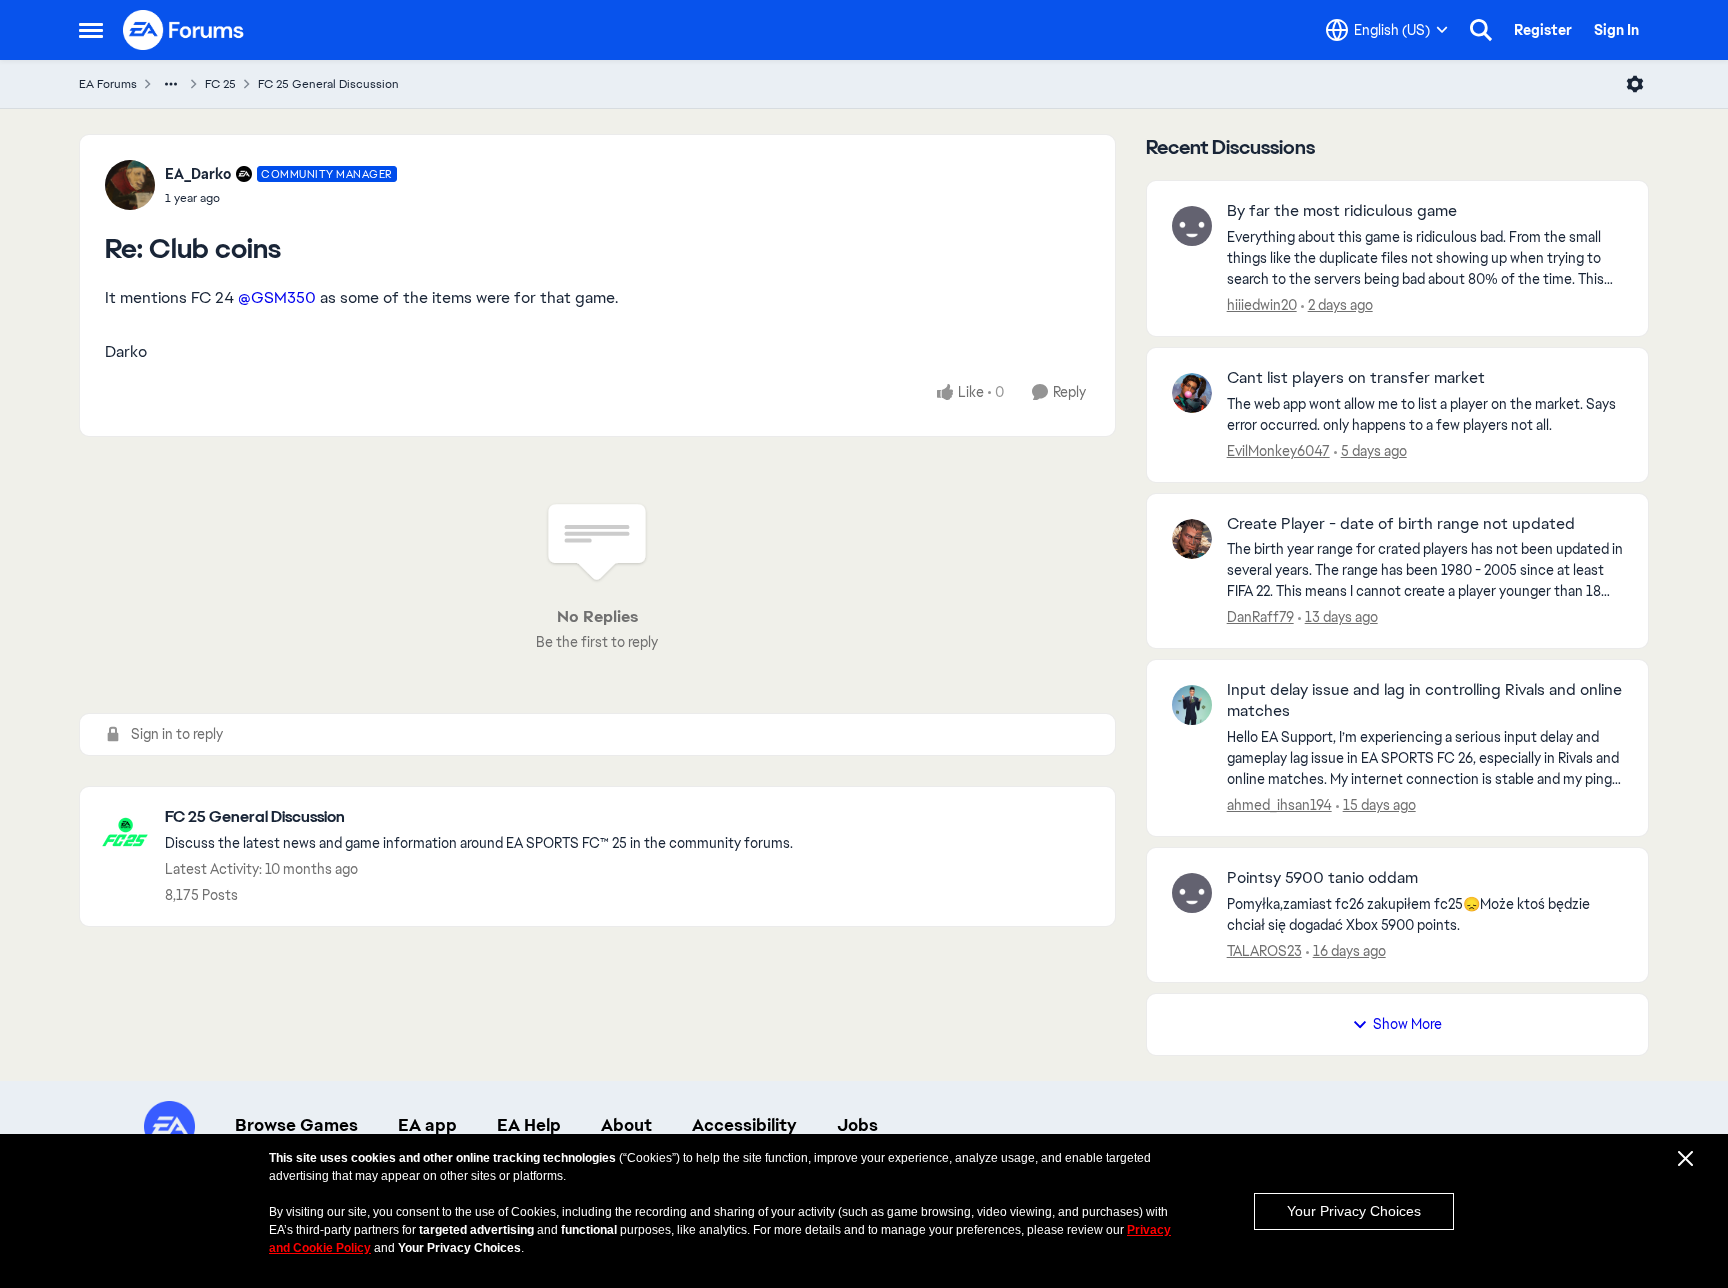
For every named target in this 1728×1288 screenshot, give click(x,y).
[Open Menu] (1635, 84)
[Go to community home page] (184, 30)
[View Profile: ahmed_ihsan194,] (1192, 705)
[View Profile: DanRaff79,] (1192, 539)
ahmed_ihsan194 (1279, 805)
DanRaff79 (1260, 617)
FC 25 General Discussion (328, 84)
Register (1543, 30)
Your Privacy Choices (1354, 1211)
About (626, 1125)
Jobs (857, 1125)
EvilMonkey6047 (1278, 451)
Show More (1407, 1024)
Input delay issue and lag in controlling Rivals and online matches (1424, 700)
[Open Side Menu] (91, 30)
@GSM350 (277, 297)
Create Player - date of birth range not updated (1401, 524)
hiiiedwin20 (1262, 305)
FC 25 (220, 84)
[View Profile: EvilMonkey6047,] (1192, 393)
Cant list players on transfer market (1356, 378)
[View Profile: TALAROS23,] (1192, 893)
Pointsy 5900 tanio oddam (1322, 878)
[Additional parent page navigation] (171, 84)
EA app (427, 1125)
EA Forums (108, 84)
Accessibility (744, 1125)
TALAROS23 (1264, 951)
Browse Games (296, 1125)
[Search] (1481, 30)
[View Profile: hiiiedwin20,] (1192, 226)
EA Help (529, 1125)
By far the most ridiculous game (1342, 211)
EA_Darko (198, 174)
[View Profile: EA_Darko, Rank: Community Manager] (130, 185)
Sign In (1616, 30)
